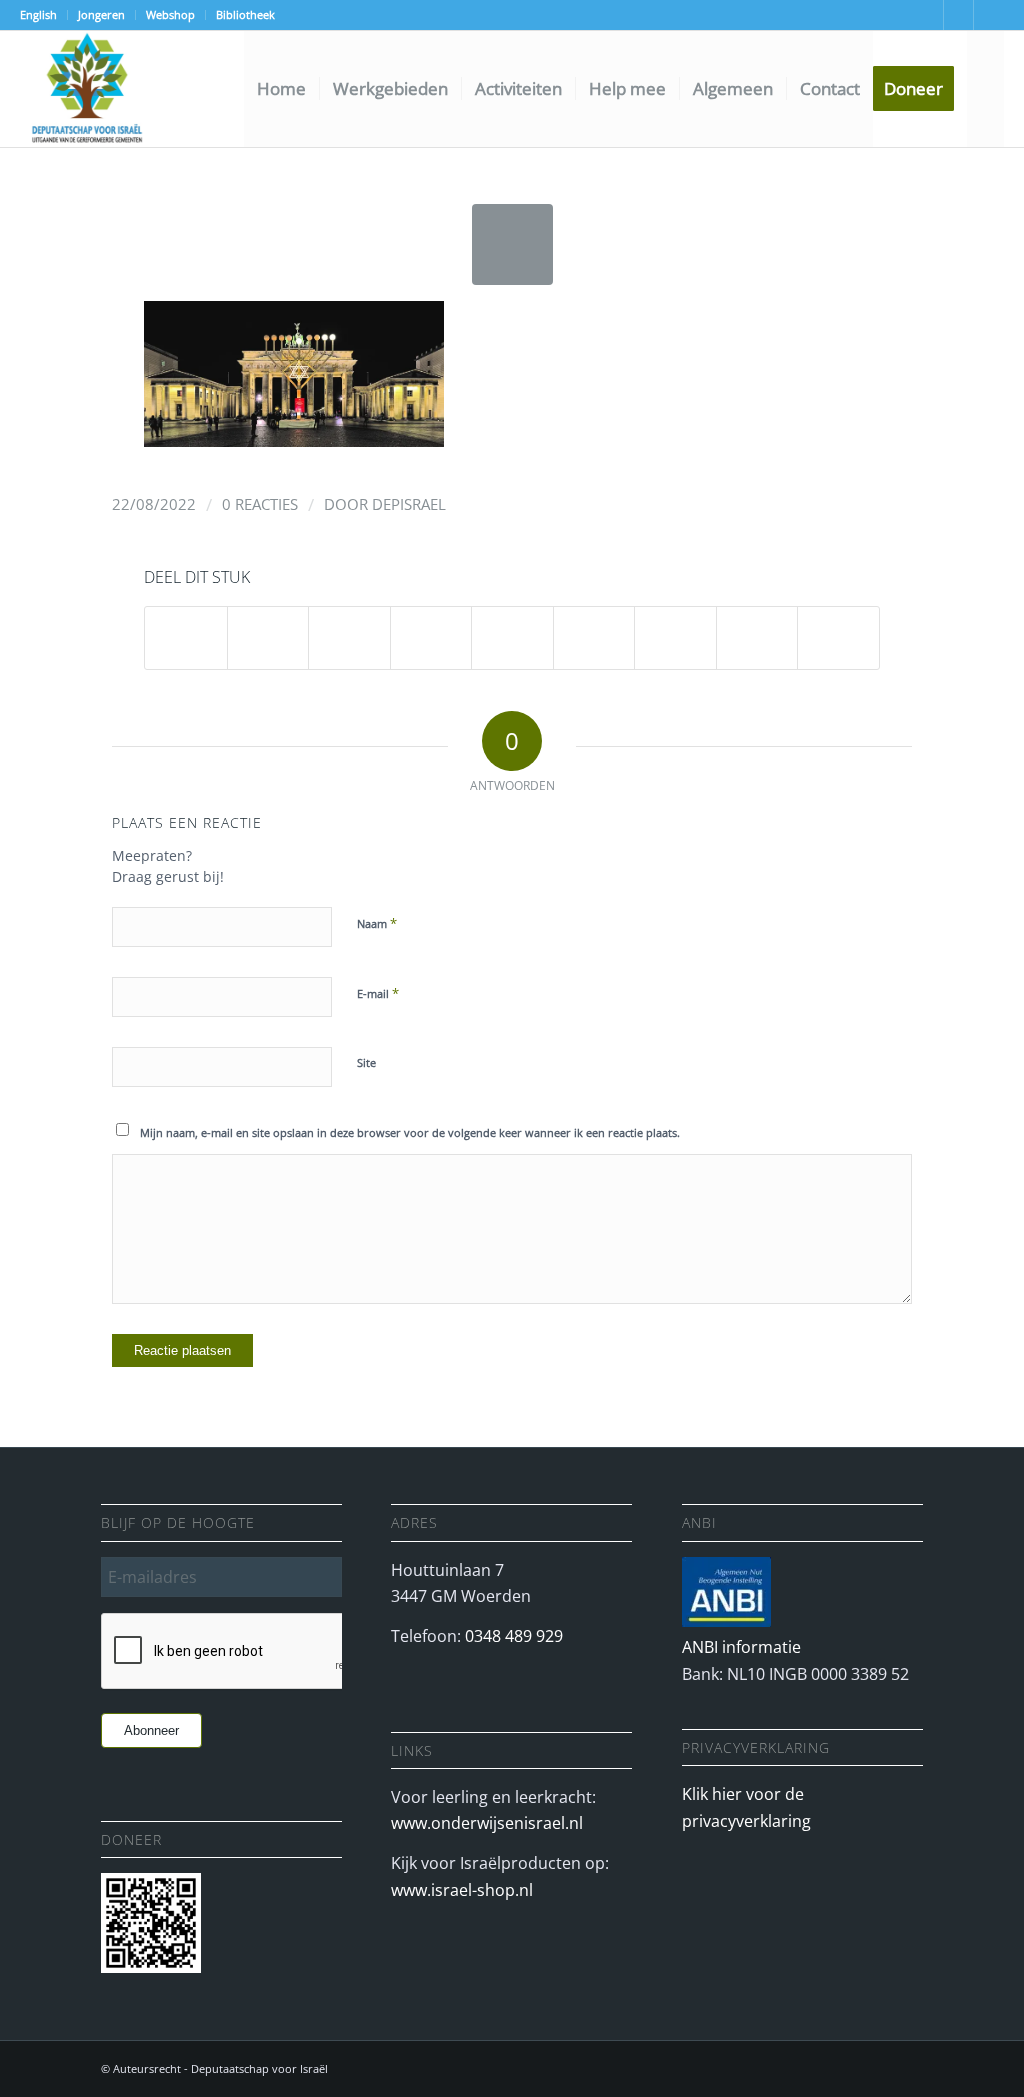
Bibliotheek (245, 14)
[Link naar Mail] (958, 15)
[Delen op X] (268, 638)
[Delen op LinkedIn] (512, 638)
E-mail (378, 993)
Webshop (170, 14)
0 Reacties (260, 504)
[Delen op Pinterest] (431, 638)
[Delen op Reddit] (757, 638)
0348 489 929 (514, 1636)
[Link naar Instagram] (989, 15)
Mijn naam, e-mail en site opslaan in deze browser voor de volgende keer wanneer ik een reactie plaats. (410, 1132)
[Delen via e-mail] (838, 638)
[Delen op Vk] (675, 638)
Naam (377, 923)
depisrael (409, 504)
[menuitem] (44, 15)
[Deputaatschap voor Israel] (86, 89)
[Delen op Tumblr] (594, 638)
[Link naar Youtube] (928, 15)
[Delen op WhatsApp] (349, 638)
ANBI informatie (741, 1647)
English (38, 14)
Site (366, 1062)
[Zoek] (985, 89)
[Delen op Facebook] (186, 638)
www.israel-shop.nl (462, 1890)
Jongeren (101, 14)
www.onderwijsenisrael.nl (487, 1823)
